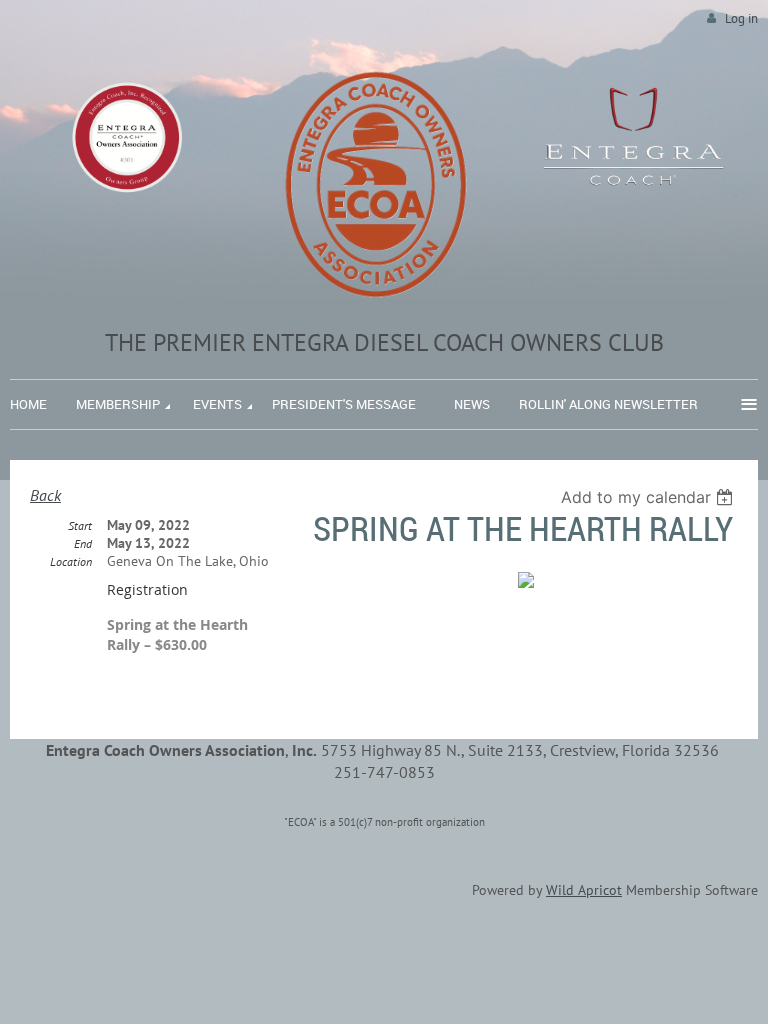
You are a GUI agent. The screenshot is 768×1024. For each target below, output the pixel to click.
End (83, 543)
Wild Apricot (584, 890)
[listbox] (649, 497)
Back (45, 495)
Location (71, 561)
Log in (741, 18)
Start (80, 525)
